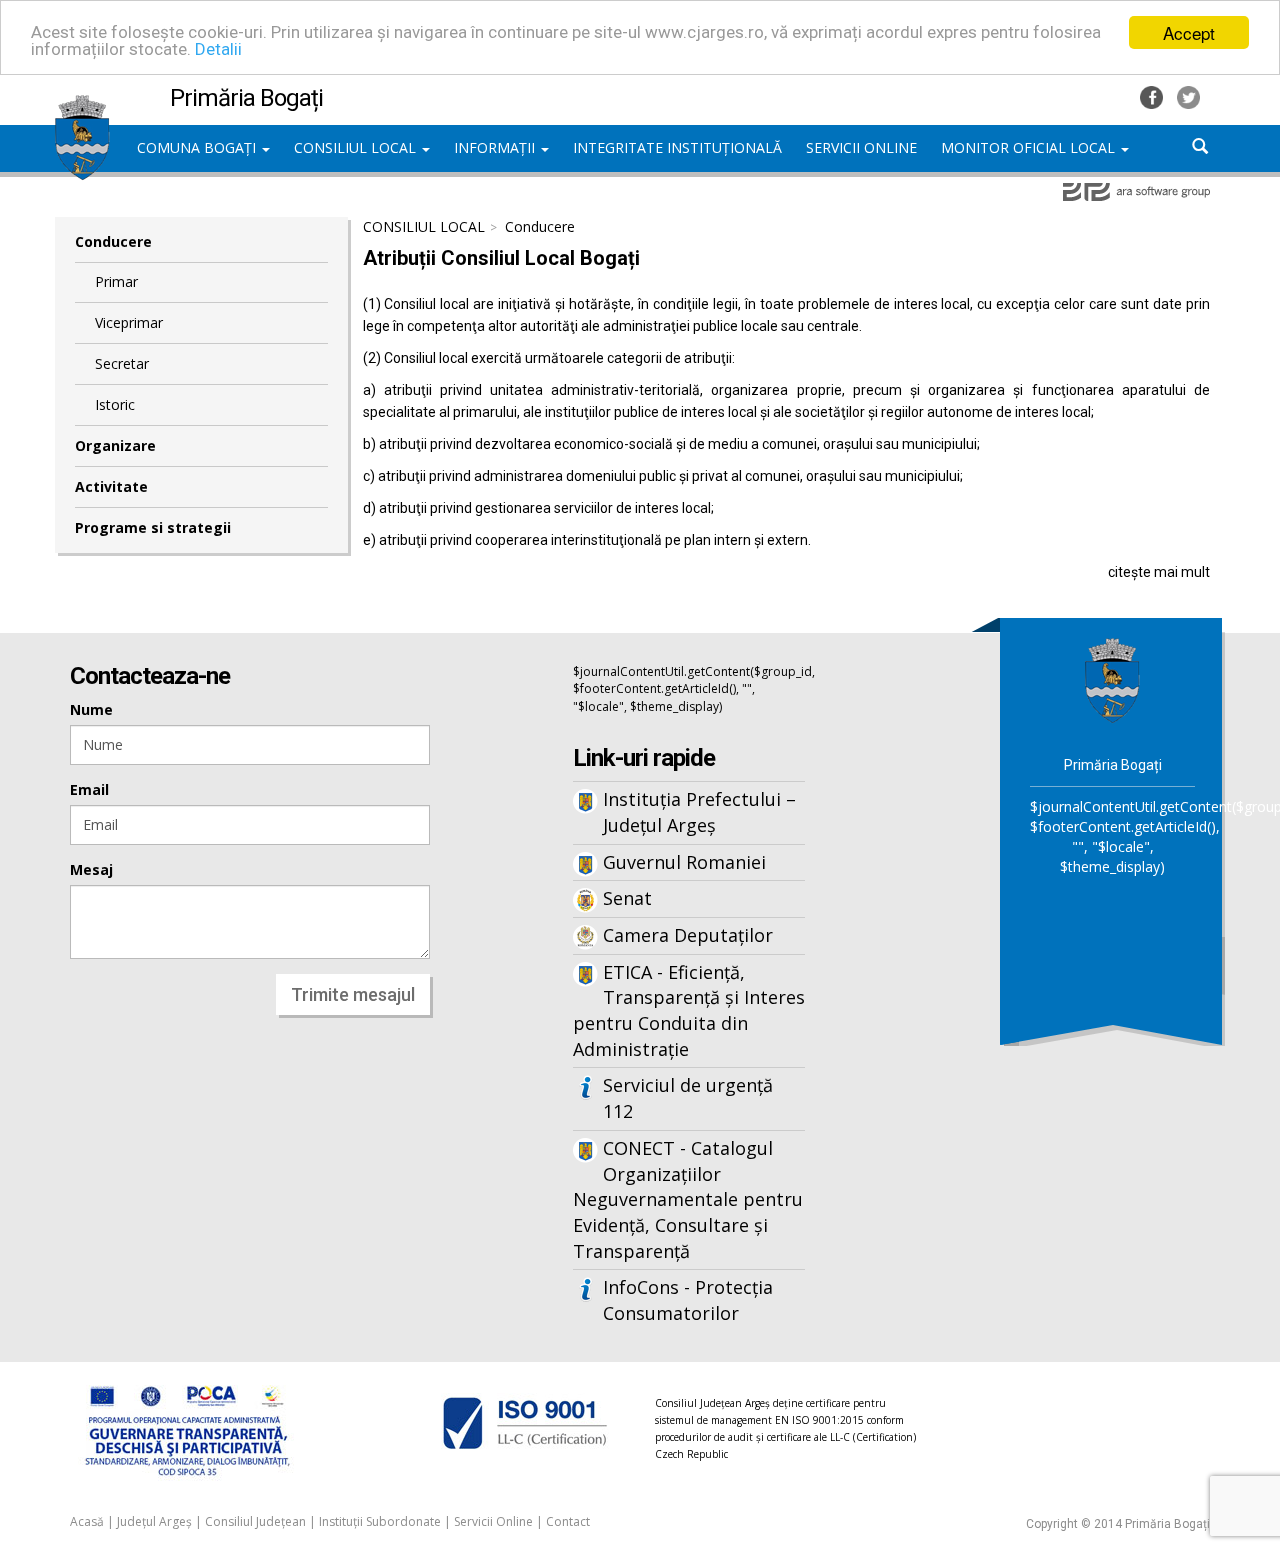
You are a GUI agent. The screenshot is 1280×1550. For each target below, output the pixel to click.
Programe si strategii (153, 527)
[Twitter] (1188, 95)
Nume (91, 709)
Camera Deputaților (688, 935)
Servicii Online (493, 1521)
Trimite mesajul (353, 994)
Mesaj (91, 869)
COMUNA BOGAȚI (198, 147)
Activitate (111, 486)
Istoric (115, 404)
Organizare (115, 445)
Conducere (113, 241)
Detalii (218, 50)
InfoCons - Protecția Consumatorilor (688, 1300)
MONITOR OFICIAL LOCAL (1030, 147)
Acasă (87, 1521)
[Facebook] (1153, 95)
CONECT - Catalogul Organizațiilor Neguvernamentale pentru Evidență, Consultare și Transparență (688, 1199)
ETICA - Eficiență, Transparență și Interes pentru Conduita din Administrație (689, 1010)
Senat (627, 898)
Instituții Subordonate (380, 1521)
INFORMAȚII (496, 147)
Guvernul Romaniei (684, 862)
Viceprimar (129, 322)
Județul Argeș (154, 1521)
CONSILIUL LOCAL (357, 147)
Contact (568, 1521)
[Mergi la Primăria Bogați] (1112, 679)
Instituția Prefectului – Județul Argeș (699, 812)
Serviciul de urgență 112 (688, 1098)
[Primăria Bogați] (82, 105)
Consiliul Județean (255, 1521)
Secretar (122, 363)
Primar (116, 281)
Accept (1189, 32)
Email (89, 789)
